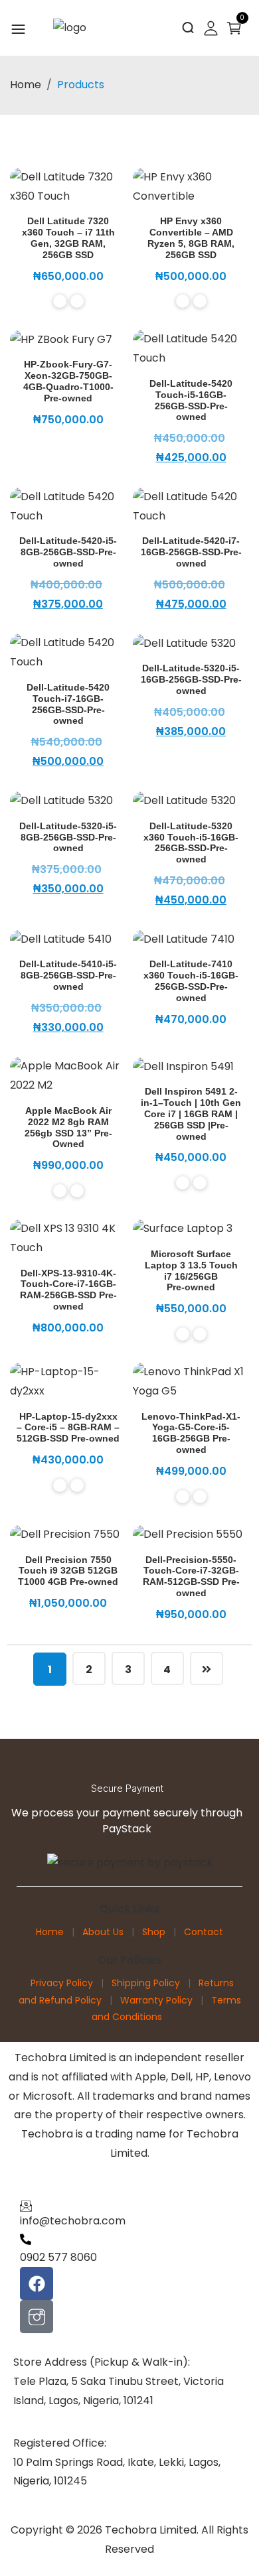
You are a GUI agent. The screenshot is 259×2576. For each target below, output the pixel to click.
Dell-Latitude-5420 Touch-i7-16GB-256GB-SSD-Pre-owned (68, 704)
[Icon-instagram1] (37, 2317)
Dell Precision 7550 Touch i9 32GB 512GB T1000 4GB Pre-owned (68, 1571)
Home (26, 85)
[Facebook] (37, 2283)
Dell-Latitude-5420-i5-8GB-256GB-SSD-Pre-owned (68, 552)
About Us (103, 1932)
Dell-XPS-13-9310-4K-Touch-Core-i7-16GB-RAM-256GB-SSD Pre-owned (68, 1290)
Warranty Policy (156, 2000)
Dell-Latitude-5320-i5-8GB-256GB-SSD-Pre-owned (68, 837)
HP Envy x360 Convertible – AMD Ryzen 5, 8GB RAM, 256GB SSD (191, 237)
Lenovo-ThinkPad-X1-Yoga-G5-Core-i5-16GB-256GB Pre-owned (191, 1433)
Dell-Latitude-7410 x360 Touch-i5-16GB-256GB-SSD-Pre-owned (191, 981)
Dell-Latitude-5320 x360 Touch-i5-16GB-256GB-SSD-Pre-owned (191, 843)
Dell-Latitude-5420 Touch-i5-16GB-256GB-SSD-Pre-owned (191, 400)
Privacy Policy (62, 1983)
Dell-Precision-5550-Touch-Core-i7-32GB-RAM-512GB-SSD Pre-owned (191, 1576)
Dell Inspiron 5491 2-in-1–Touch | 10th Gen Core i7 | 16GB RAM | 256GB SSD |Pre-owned (191, 1114)
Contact (204, 1932)
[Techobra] (70, 28)
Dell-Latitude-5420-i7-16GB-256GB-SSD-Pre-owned (191, 552)
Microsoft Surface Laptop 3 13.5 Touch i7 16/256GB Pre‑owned (191, 1270)
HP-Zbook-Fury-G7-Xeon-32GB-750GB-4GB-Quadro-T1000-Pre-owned (68, 381)
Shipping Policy (146, 1983)
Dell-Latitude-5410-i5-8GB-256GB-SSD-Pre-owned (68, 975)
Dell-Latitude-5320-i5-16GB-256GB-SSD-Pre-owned (191, 679)
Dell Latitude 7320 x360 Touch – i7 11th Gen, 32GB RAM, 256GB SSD (68, 237)
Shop (154, 1932)
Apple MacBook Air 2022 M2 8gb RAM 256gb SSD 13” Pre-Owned (68, 1127)
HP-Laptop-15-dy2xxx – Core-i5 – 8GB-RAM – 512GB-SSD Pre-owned (68, 1428)
